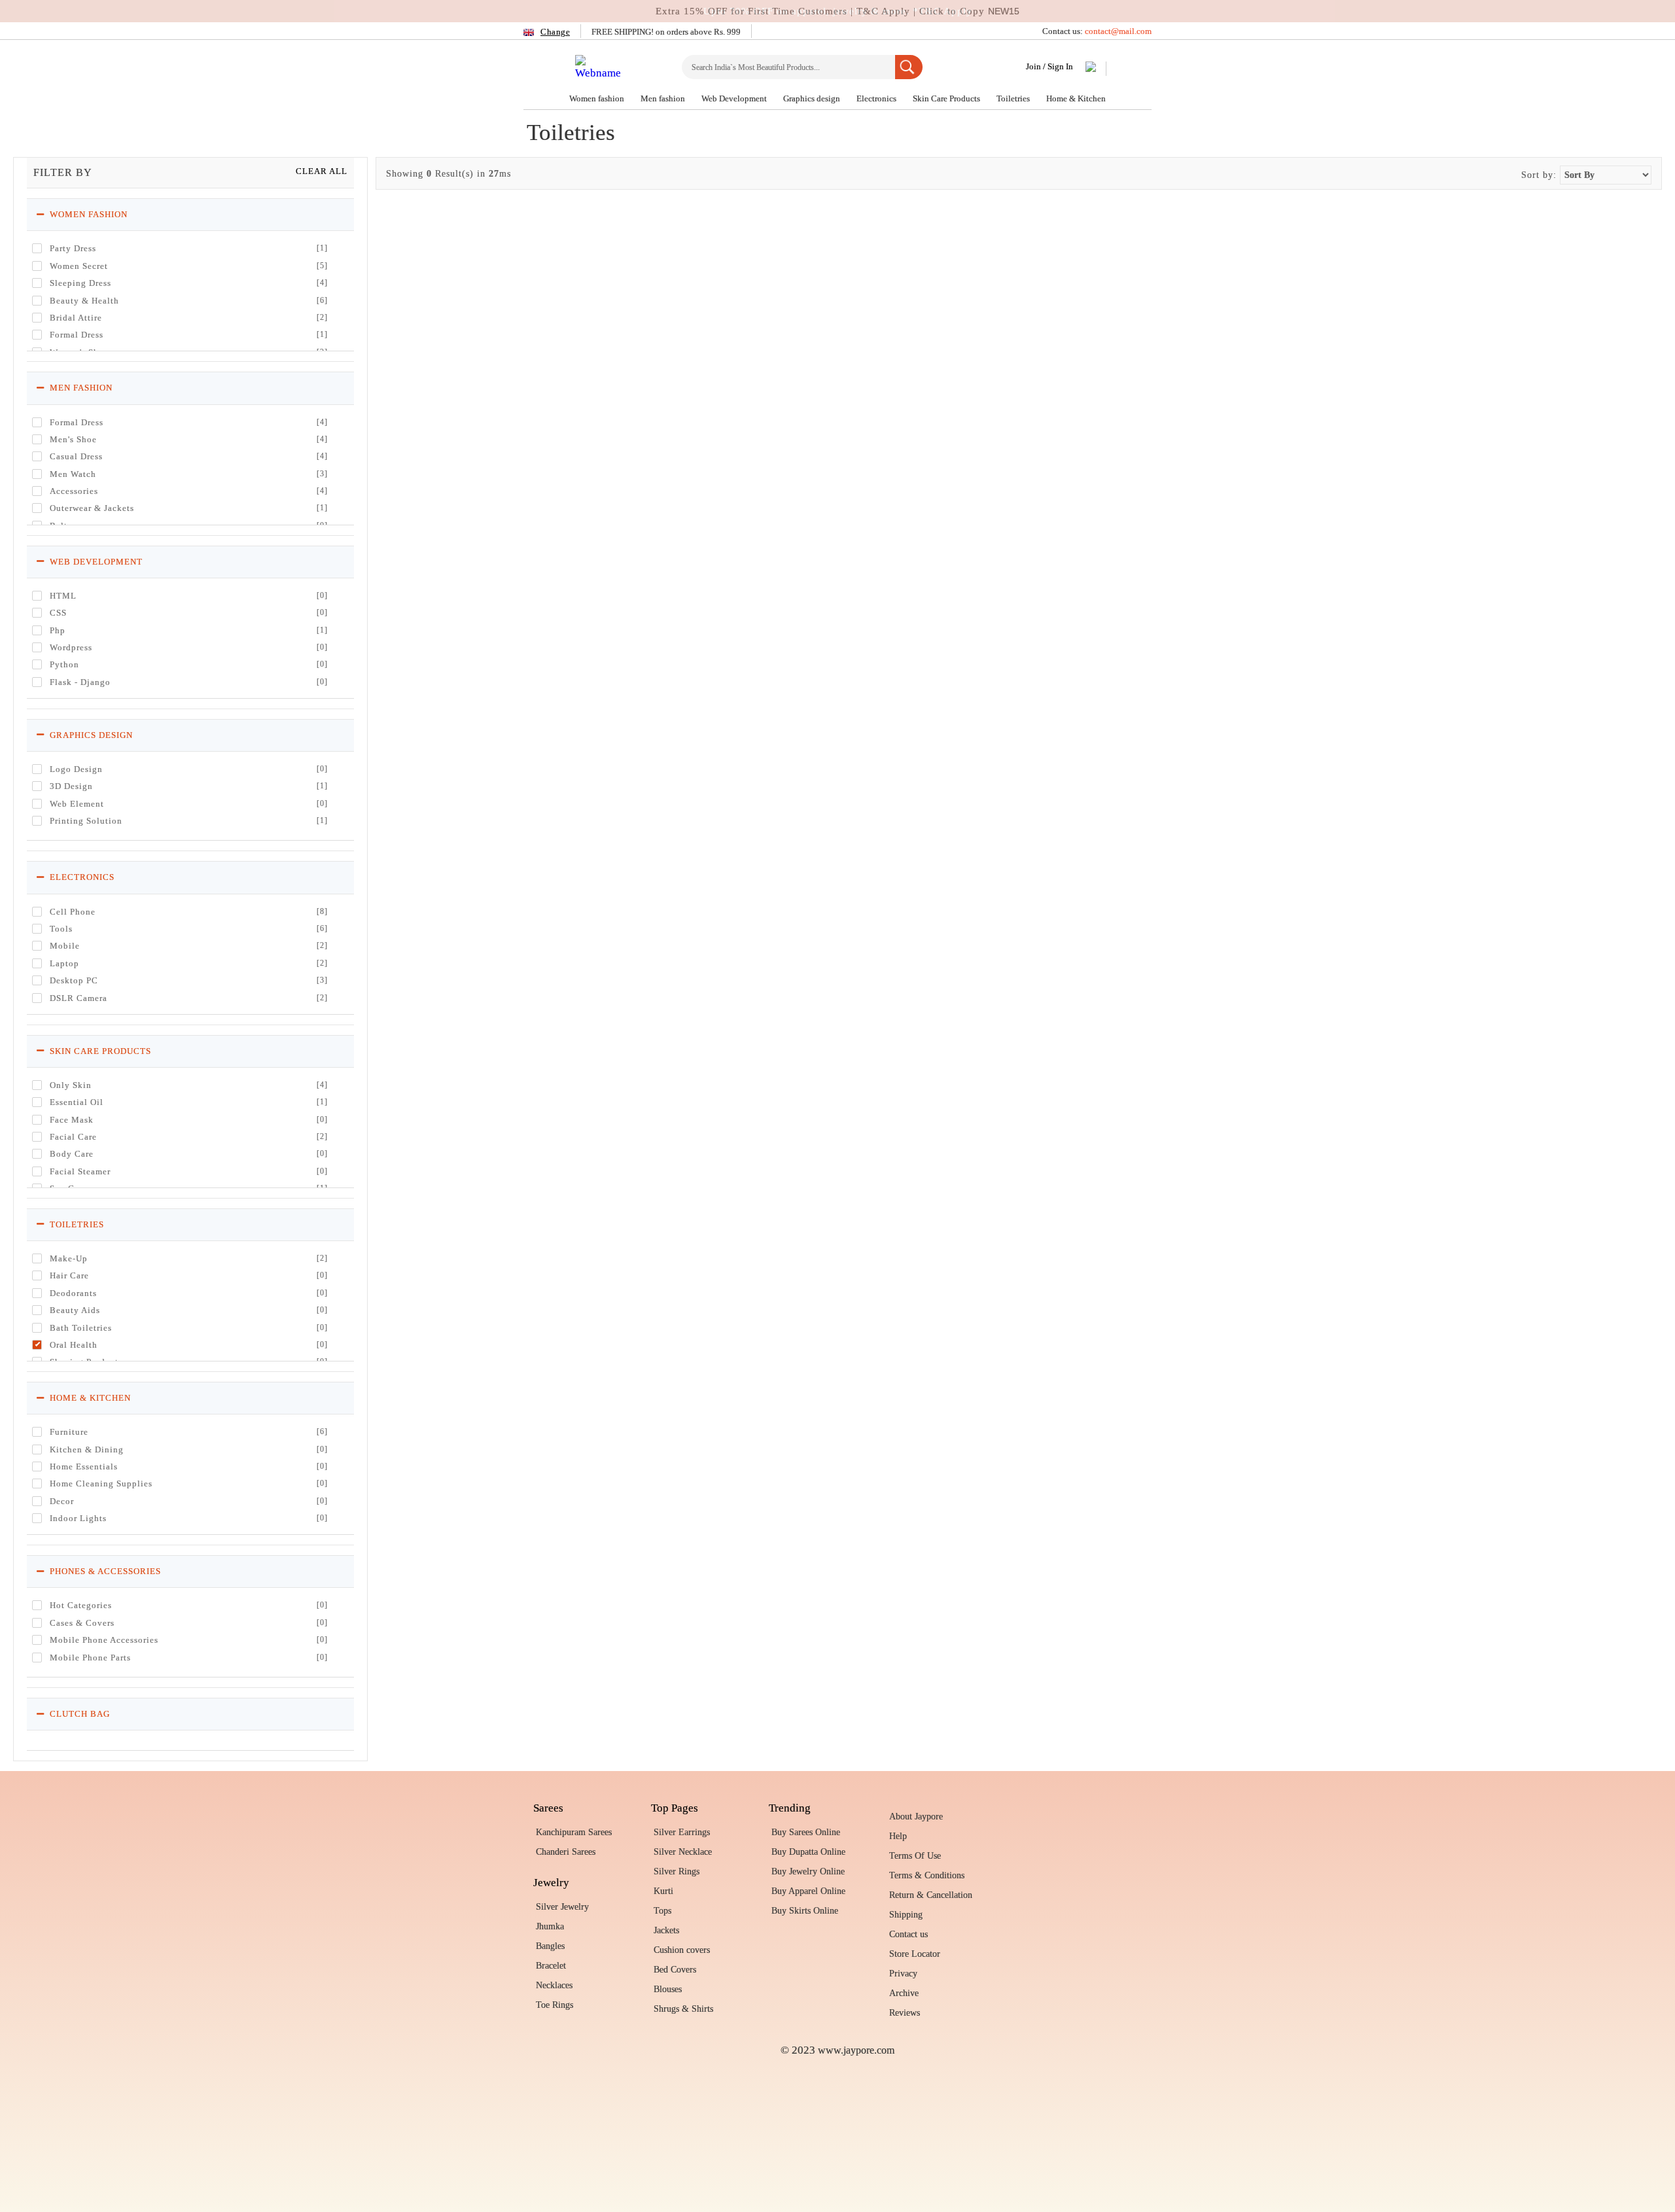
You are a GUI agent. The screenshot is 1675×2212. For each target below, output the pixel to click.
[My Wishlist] (1091, 69)
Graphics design (813, 98)
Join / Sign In (1049, 66)
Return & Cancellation (931, 1895)
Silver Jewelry (562, 1907)
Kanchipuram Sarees (574, 1832)
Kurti (663, 1891)
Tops (662, 1911)
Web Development (735, 98)
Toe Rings (555, 2005)
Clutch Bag (79, 1714)
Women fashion (598, 98)
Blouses (668, 1989)
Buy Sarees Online (806, 1832)
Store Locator (915, 1954)
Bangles (550, 1946)
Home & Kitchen (1076, 98)
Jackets (666, 1930)
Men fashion (664, 98)
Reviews (905, 2013)
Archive (904, 1993)
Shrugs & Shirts (683, 2009)
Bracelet (551, 1966)
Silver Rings (677, 1871)
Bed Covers (675, 1970)
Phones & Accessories (104, 1571)
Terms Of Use (915, 1856)
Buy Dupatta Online (808, 1852)
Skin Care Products (947, 98)
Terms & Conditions (927, 1875)
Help (898, 1836)
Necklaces (554, 1985)
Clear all (322, 171)
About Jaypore (916, 1817)
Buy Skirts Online (805, 1911)
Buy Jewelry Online (808, 1871)
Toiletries (1014, 98)
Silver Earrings (682, 1832)
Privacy (903, 1974)
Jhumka (550, 1926)
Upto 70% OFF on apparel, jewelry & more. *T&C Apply (838, 11)
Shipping (906, 1915)
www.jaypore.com (856, 2050)
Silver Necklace (683, 1852)
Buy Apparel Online (808, 1891)
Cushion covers (682, 1950)
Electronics (877, 98)
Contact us (908, 1934)
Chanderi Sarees (566, 1852)
